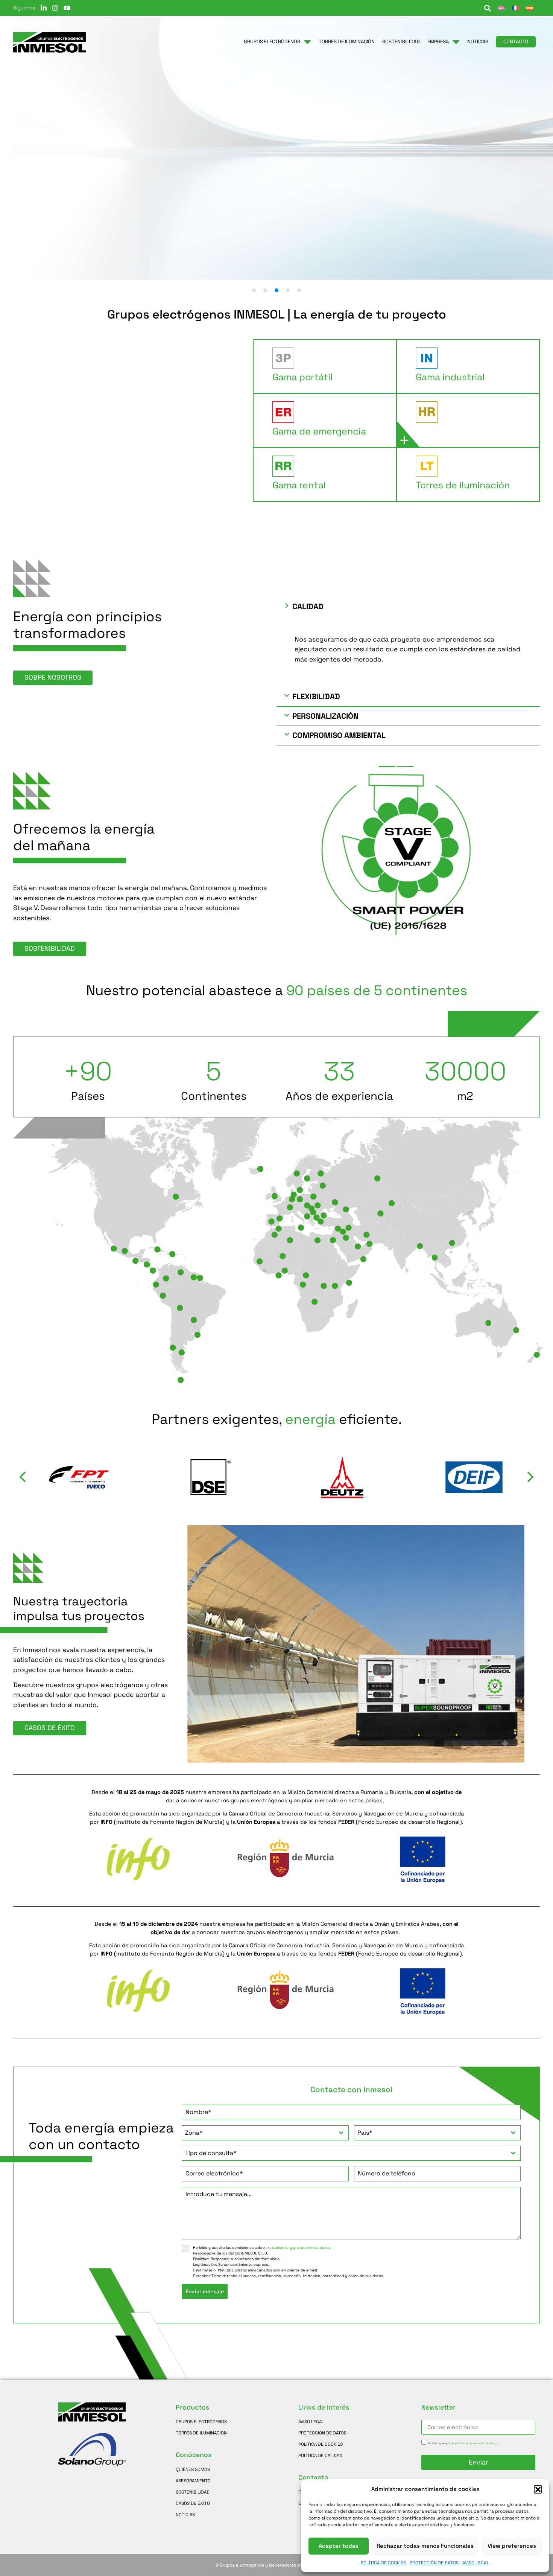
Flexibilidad (316, 697)
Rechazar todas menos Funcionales (425, 2546)
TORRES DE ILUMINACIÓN (201, 2433)
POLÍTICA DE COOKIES (383, 2563)
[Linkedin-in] (44, 8)
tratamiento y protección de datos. (299, 2248)
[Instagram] (55, 8)
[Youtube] (67, 8)
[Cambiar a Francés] (515, 8)
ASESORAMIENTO (193, 2481)
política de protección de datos (477, 2443)
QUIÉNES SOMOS (193, 2469)
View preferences (512, 2546)
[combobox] (265, 2133)
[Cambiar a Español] (530, 8)
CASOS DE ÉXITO (193, 2503)
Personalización (325, 716)
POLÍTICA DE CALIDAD (320, 2455)
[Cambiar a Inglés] (501, 8)
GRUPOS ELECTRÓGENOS (201, 2421)
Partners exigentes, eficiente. (277, 1419)
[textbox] (258, 2133)
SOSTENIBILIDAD (193, 2492)
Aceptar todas (339, 2546)
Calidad (308, 607)
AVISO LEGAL (476, 2563)
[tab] (317, 367)
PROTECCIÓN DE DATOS (434, 2563)
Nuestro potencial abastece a (277, 991)
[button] (538, 2489)
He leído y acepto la (463, 2443)
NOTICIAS (185, 2514)
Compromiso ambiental (339, 735)
